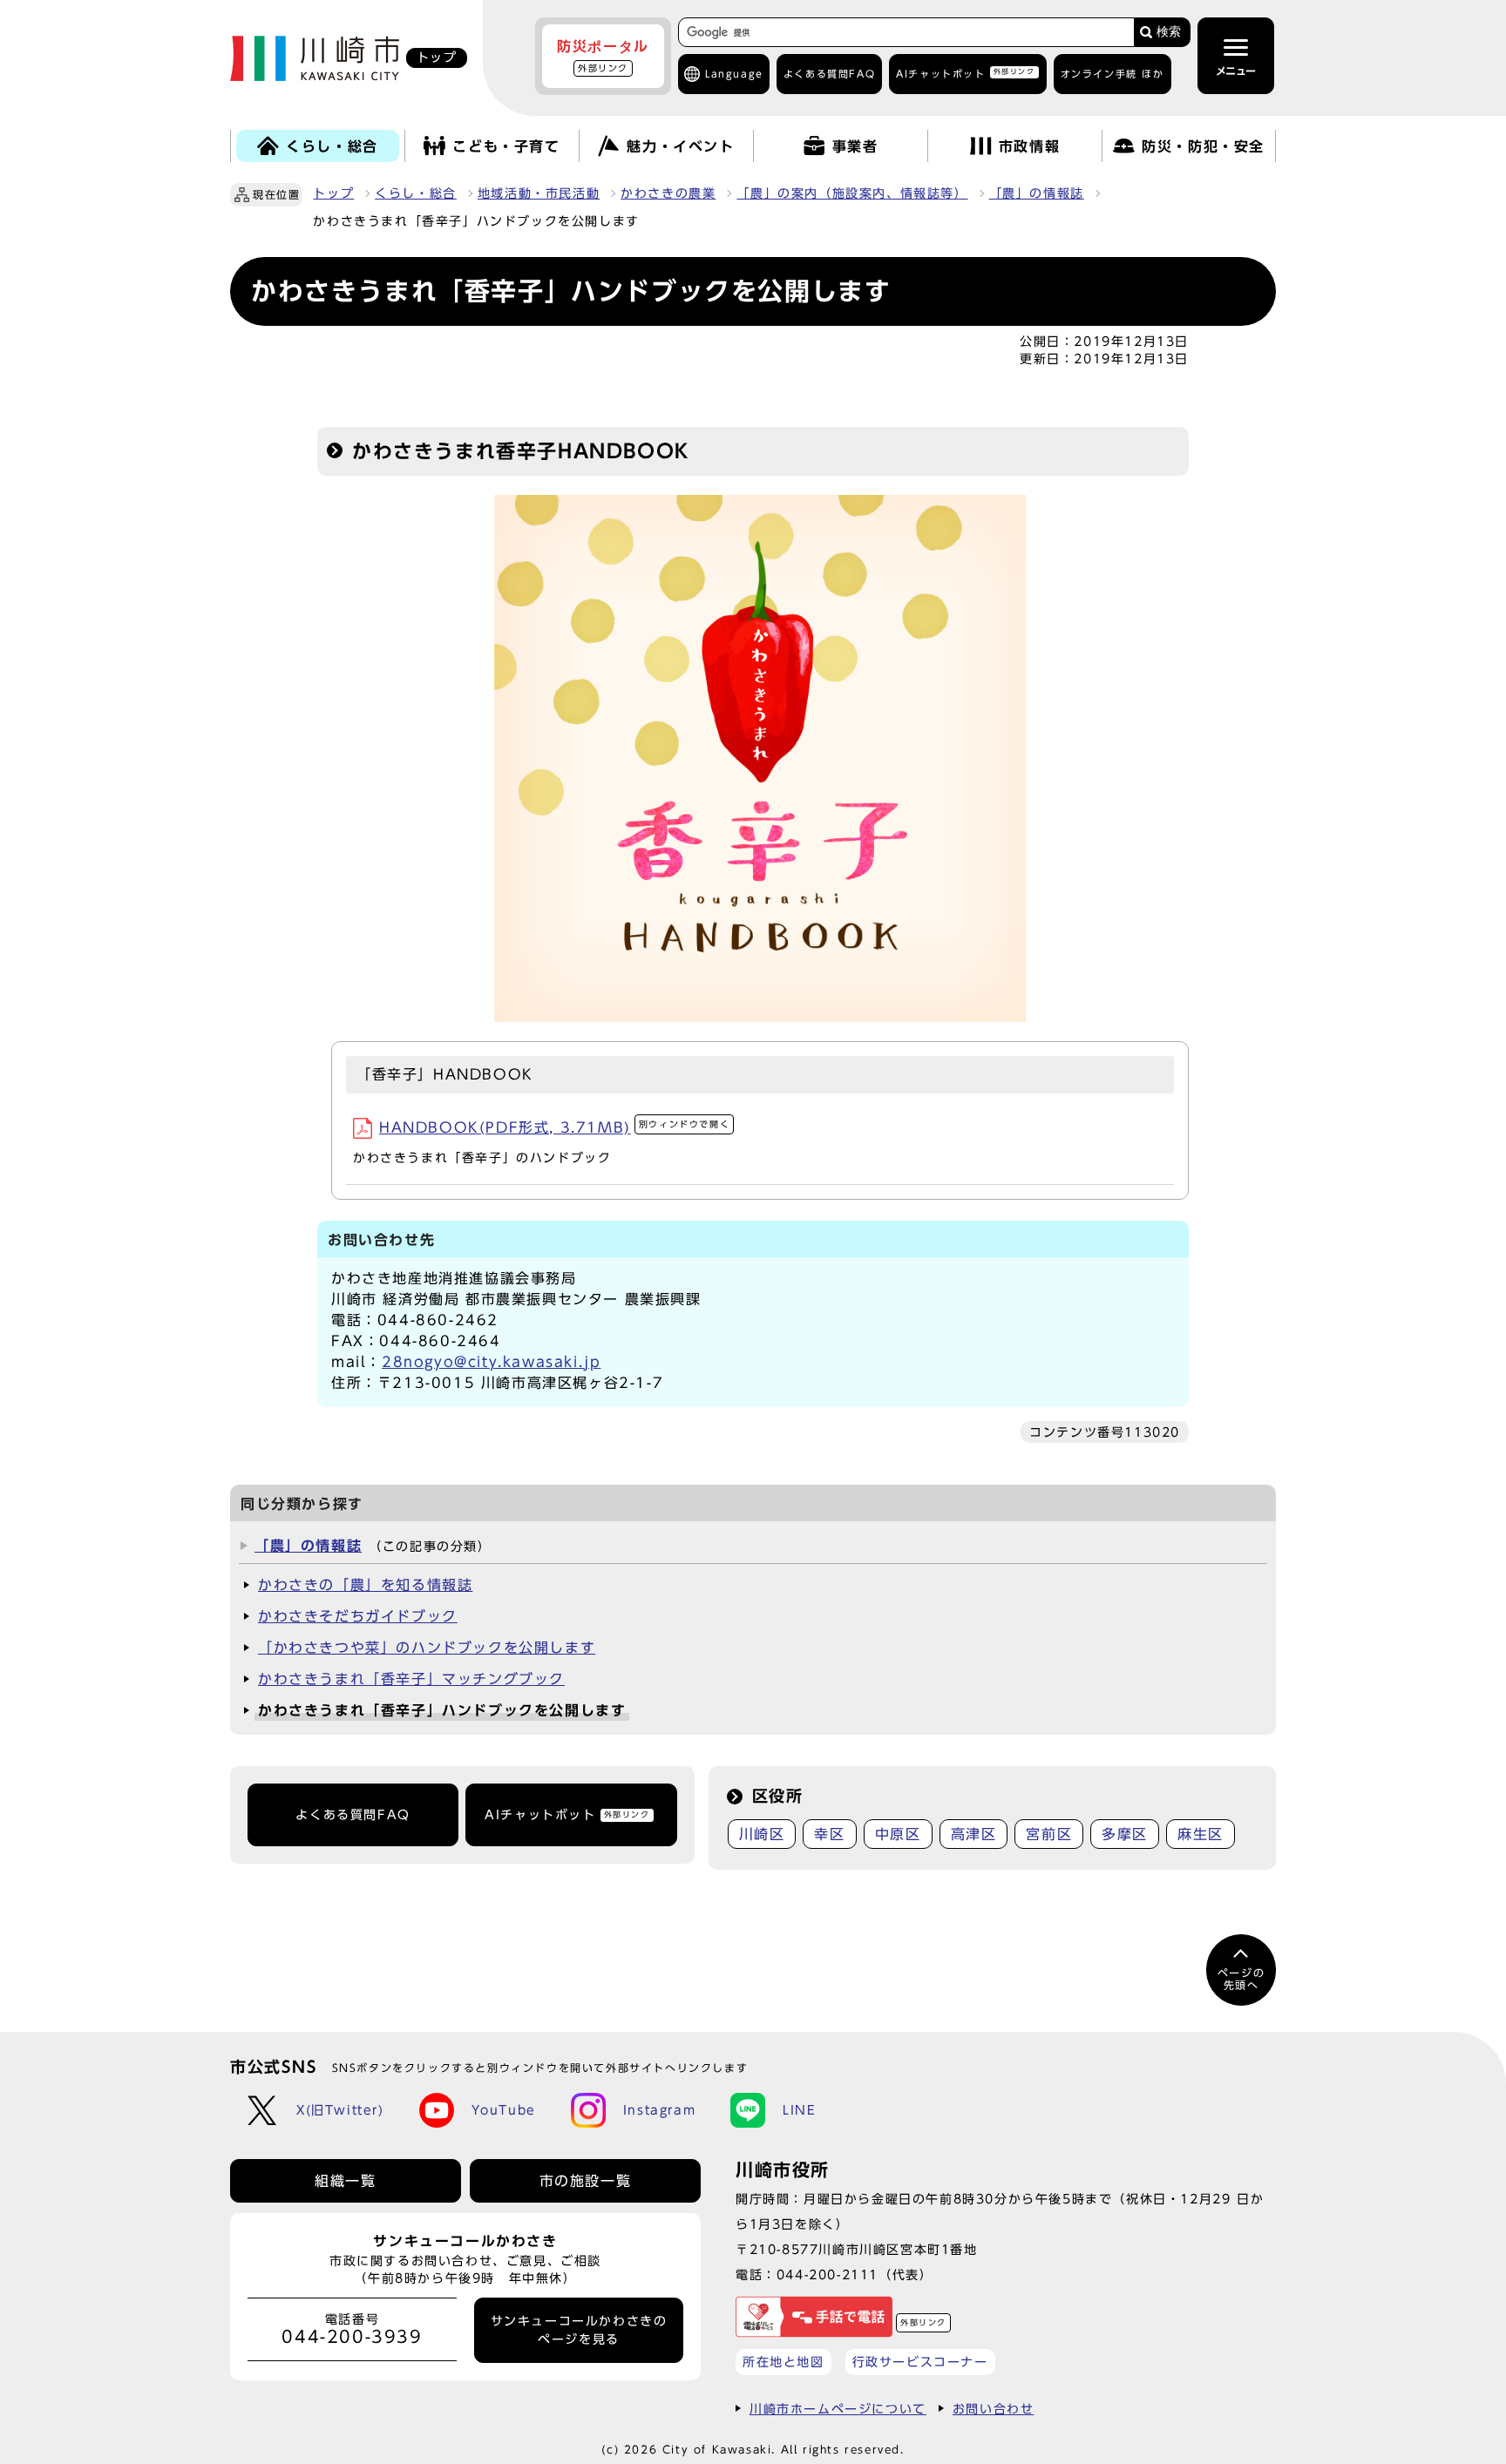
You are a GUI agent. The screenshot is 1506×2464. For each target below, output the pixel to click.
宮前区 (1049, 1834)
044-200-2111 (828, 2274)
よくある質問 (829, 74)
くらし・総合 (416, 193)
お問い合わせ (994, 2409)
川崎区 (762, 1834)
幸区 (829, 1834)
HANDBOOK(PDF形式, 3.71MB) (554, 1127)
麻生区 (1201, 1834)
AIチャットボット (965, 73)
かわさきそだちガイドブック (358, 1616)
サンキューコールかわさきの (579, 2330)
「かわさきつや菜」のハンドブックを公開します (427, 1648)
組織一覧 (345, 2181)
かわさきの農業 (668, 193)
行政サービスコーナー (920, 2362)
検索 (1169, 32)
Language (734, 74)
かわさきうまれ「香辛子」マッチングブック (411, 1679)
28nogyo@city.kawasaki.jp (491, 1362)
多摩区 (1125, 1834)
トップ (333, 193)
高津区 (974, 1834)
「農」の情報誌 (1037, 193)
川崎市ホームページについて (838, 2409)
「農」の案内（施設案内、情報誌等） (852, 193)
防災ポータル (603, 56)
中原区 (898, 1834)
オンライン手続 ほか (1113, 74)
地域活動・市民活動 (539, 193)
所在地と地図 (784, 2362)
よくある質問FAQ (353, 1815)
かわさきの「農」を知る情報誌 (365, 1585)
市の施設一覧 (586, 2181)
